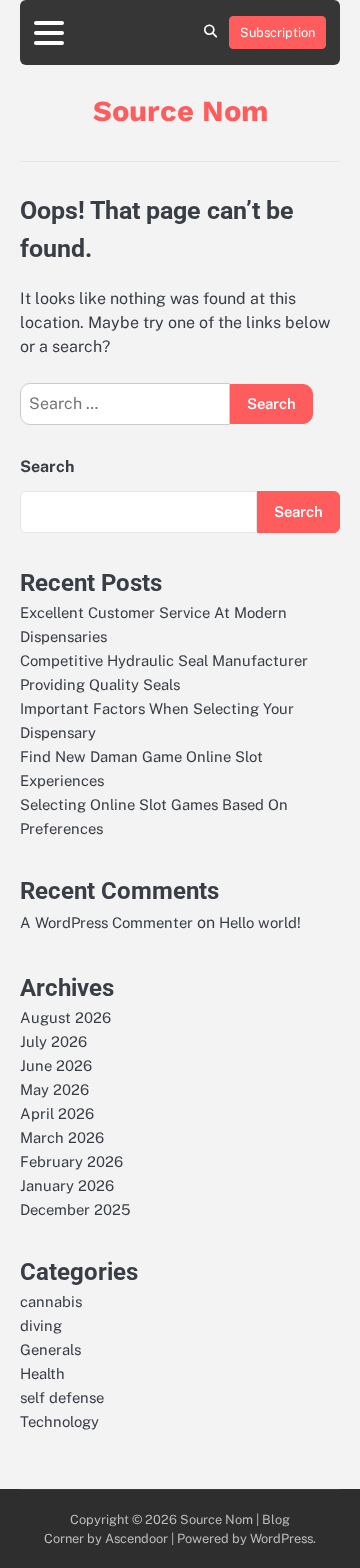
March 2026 (62, 1137)
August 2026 (65, 1017)
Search (47, 466)
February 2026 (71, 1161)
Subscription (277, 32)
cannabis (51, 1301)
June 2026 (56, 1065)
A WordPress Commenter (106, 922)
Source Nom (180, 111)
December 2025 (75, 1209)
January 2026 (67, 1185)
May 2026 (54, 1089)
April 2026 (57, 1113)
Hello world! (260, 922)
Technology (59, 1421)
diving (41, 1325)
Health (42, 1373)
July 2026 (53, 1041)
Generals (50, 1349)
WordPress (281, 1538)
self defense (62, 1397)
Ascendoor (136, 1538)
